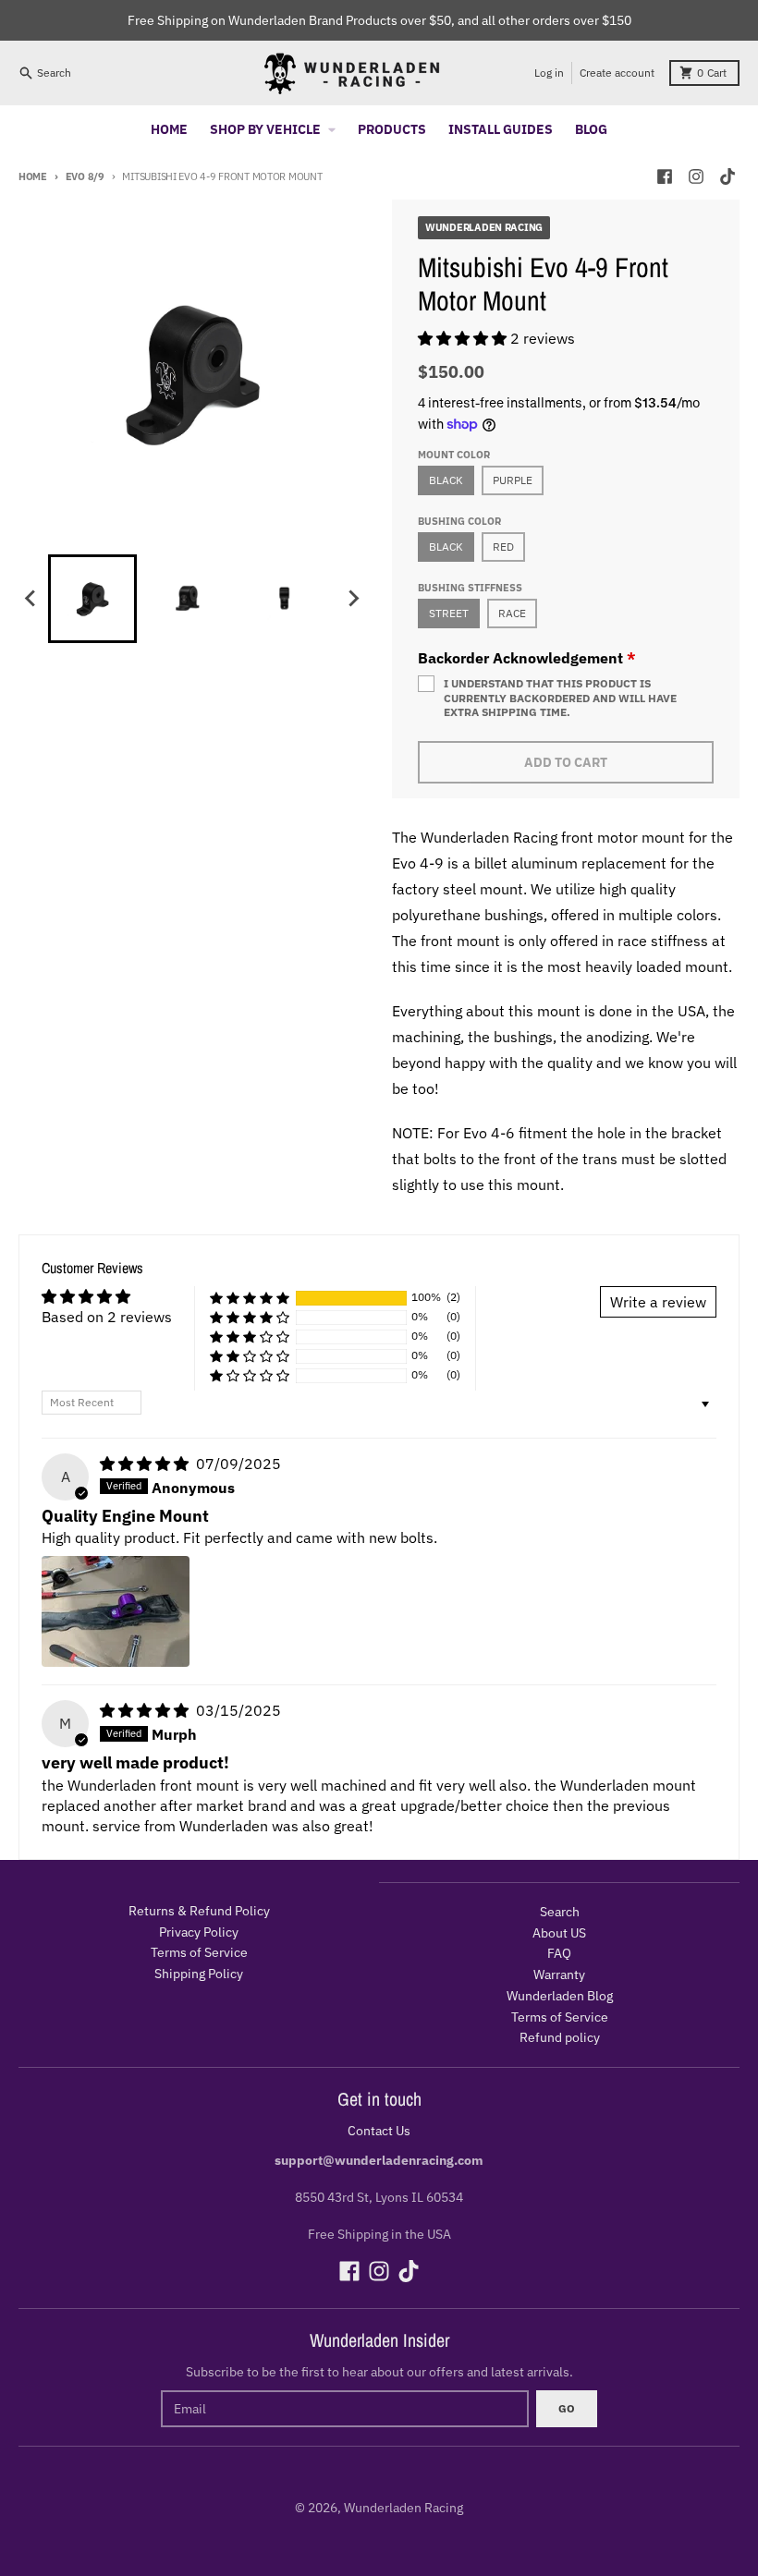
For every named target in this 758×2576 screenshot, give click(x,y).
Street (449, 613)
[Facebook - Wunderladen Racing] (665, 176)
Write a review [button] (658, 1302)
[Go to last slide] (31, 599)
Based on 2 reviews (107, 1317)
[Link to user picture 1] (116, 1611)
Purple (513, 480)
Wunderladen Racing (403, 2508)
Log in (549, 73)
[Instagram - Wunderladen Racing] (696, 176)
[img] (146, 1464)
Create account (617, 73)
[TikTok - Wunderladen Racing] (727, 176)
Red (503, 547)
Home (33, 176)
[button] (464, 338)
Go (567, 2408)
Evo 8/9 (85, 176)
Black (446, 480)
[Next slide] (353, 599)
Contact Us (379, 2131)
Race (512, 613)
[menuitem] (92, 599)
